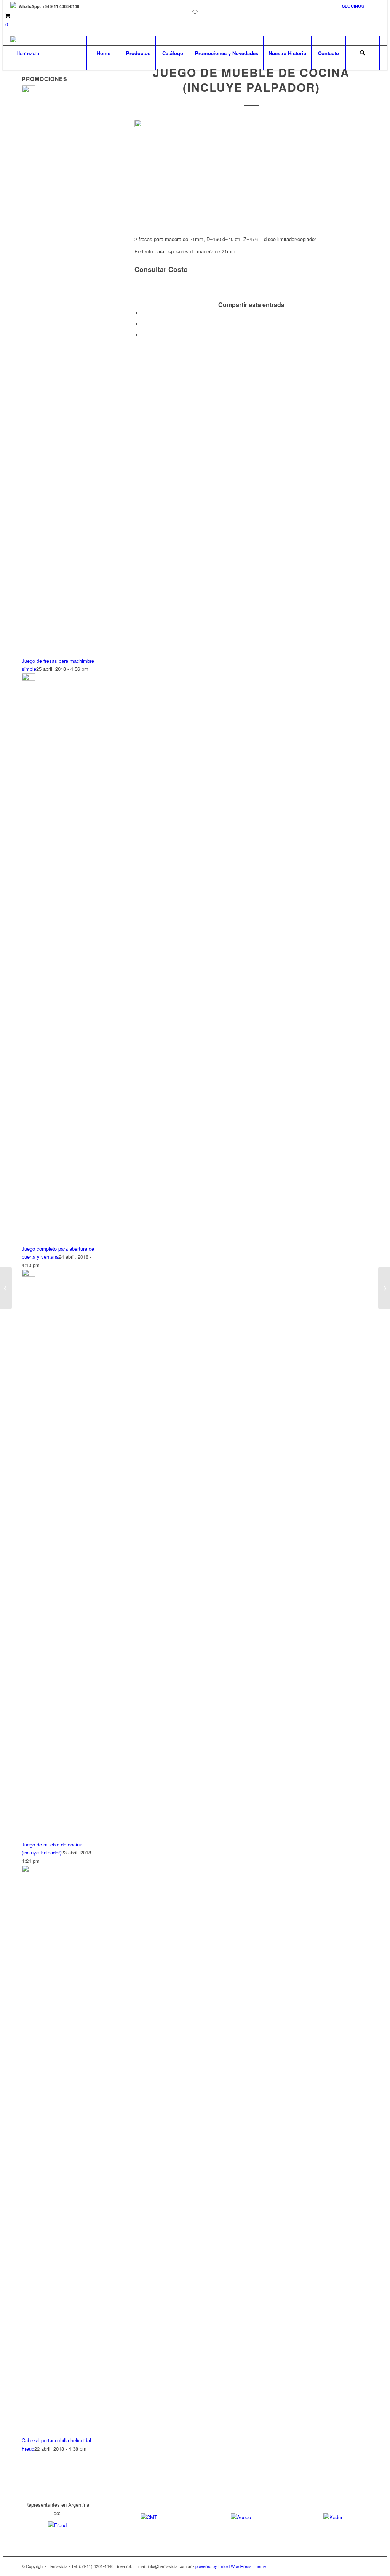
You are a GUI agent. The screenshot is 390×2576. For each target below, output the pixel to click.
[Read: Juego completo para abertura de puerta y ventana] (29, 679)
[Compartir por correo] (144, 335)
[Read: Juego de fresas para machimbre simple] (29, 91)
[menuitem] (351, 6)
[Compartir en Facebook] (144, 313)
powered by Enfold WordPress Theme (231, 2566)
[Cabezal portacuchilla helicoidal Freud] (6, 1288)
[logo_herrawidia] (25, 53)
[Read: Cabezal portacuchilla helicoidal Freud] (29, 1870)
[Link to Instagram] (374, 6)
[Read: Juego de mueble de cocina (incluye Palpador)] (29, 1274)
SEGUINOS (353, 6)
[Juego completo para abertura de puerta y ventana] (384, 1288)
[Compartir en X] (144, 324)
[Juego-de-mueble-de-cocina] (251, 173)
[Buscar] (363, 53)
